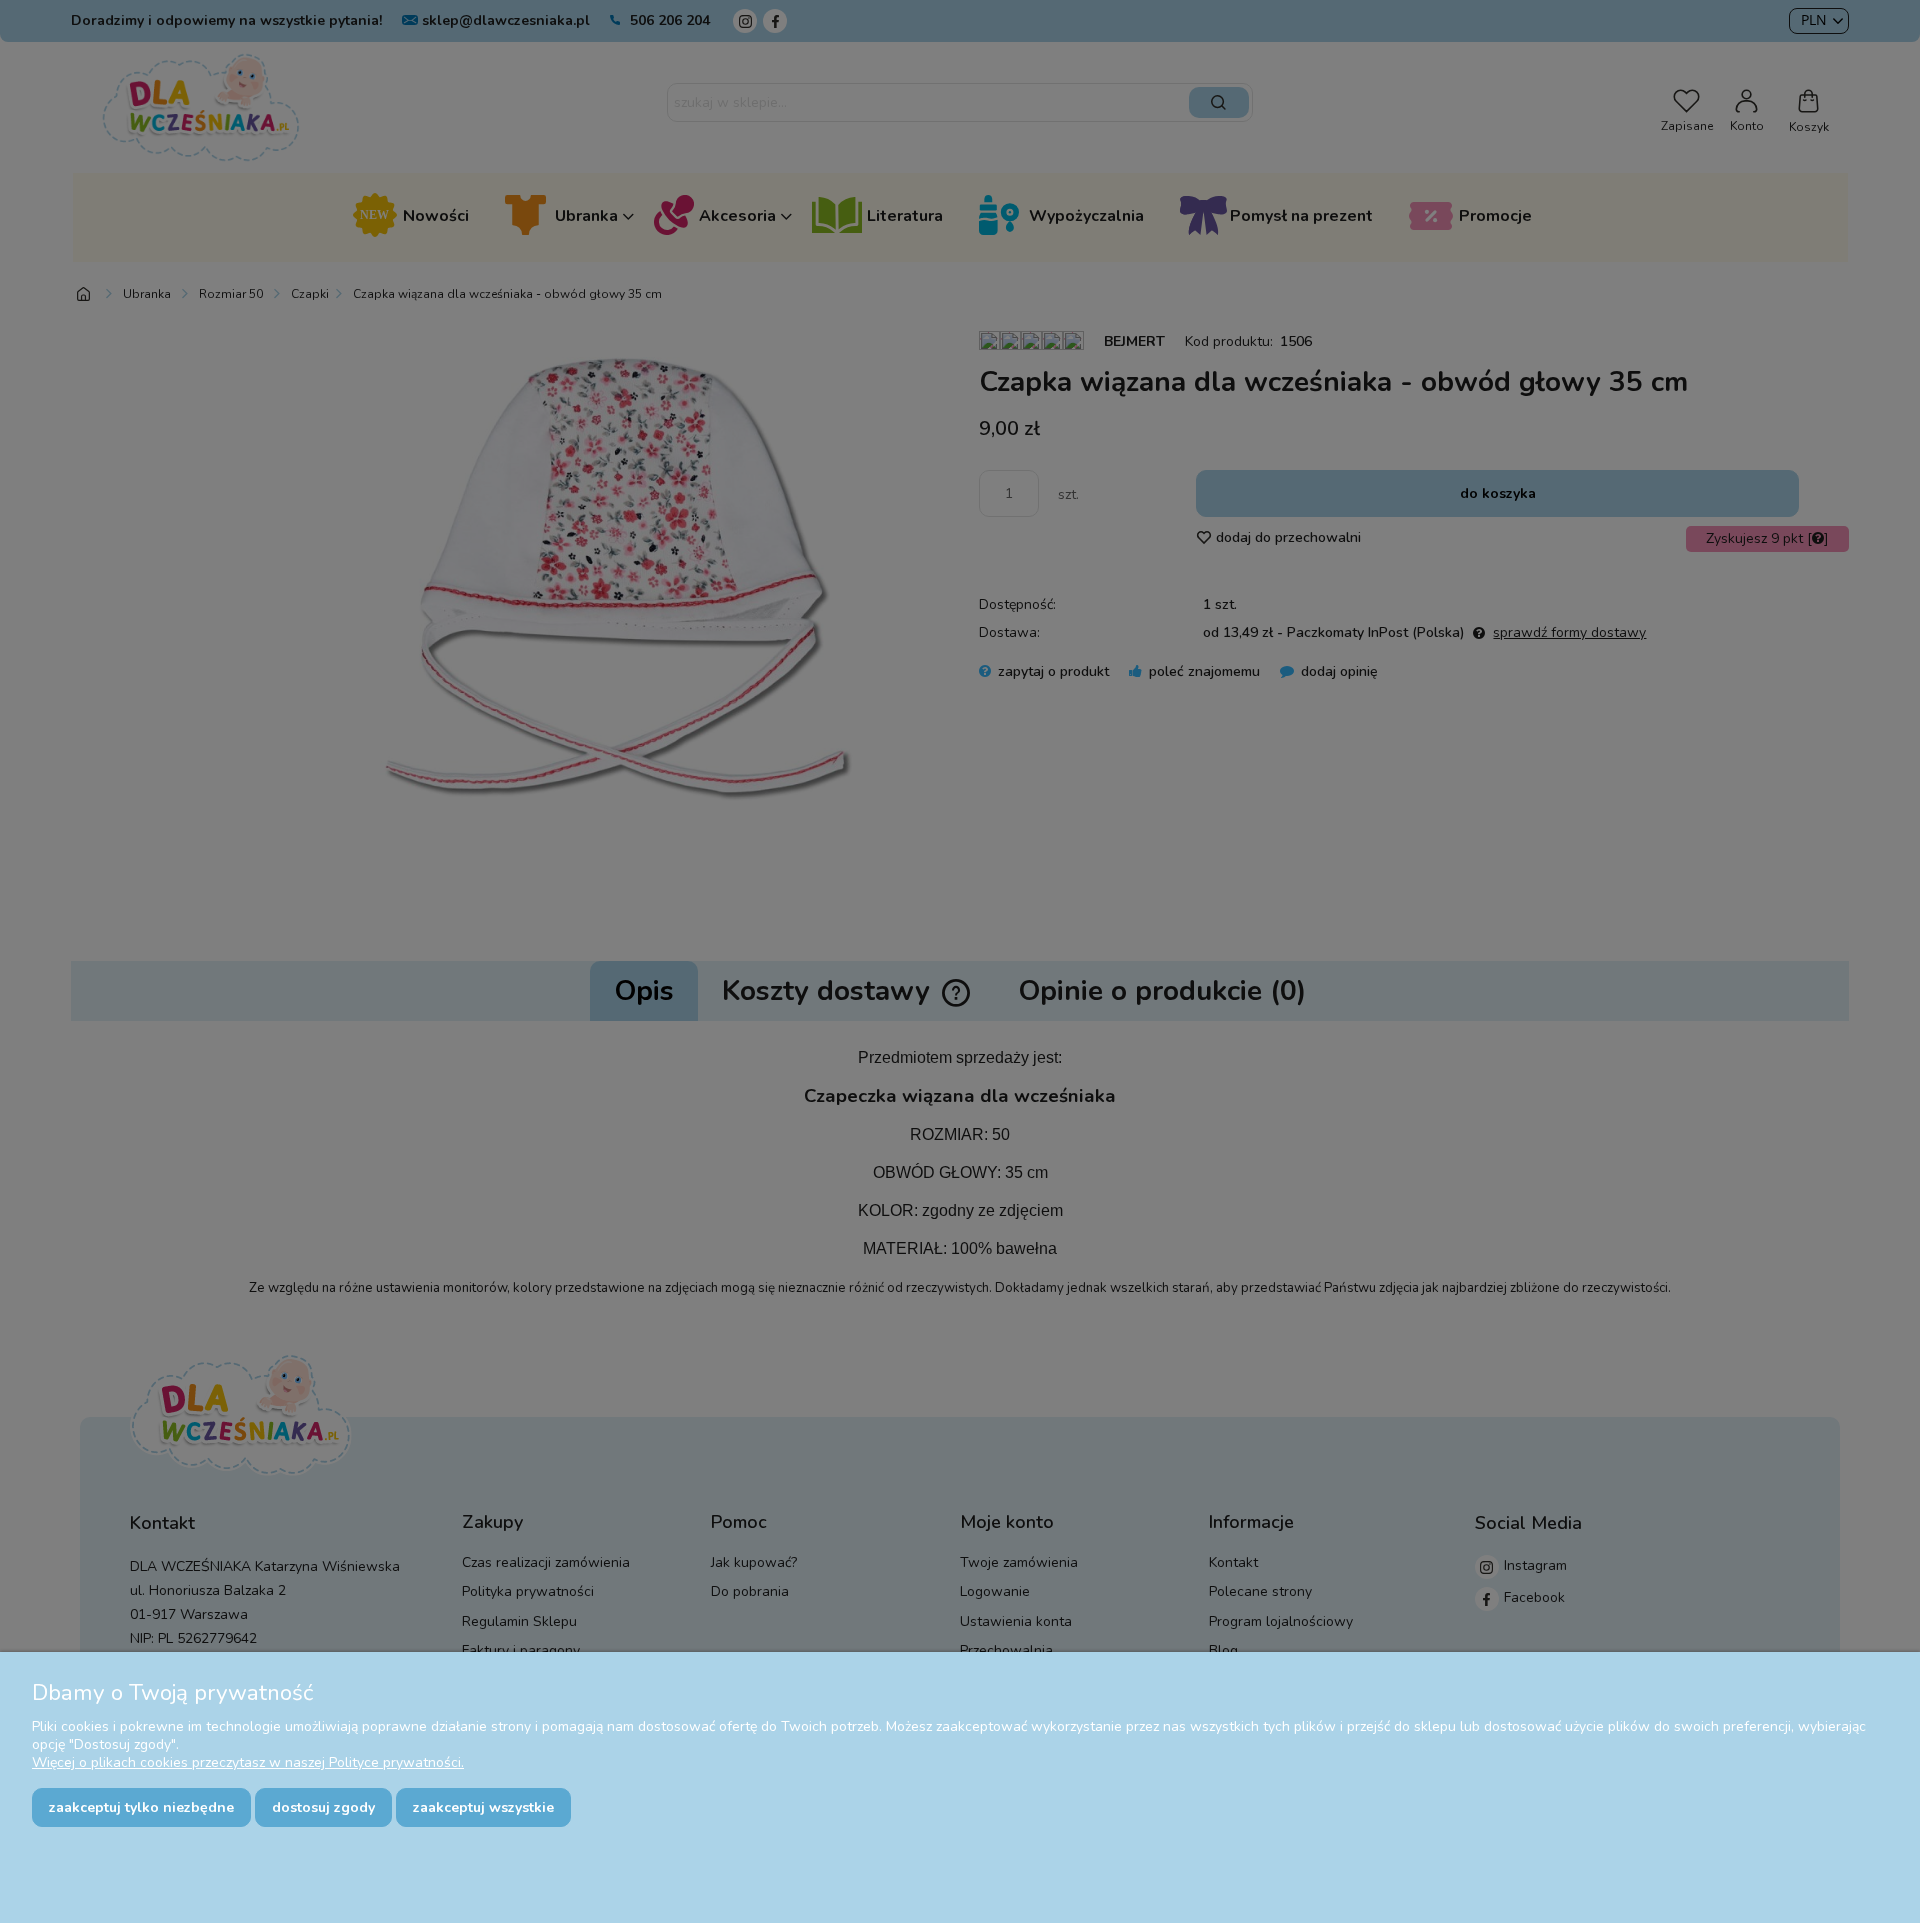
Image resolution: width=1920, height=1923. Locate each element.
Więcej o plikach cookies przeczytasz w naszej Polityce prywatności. (248, 1762)
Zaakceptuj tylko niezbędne (141, 1807)
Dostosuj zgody (323, 1807)
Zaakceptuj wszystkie (483, 1807)
